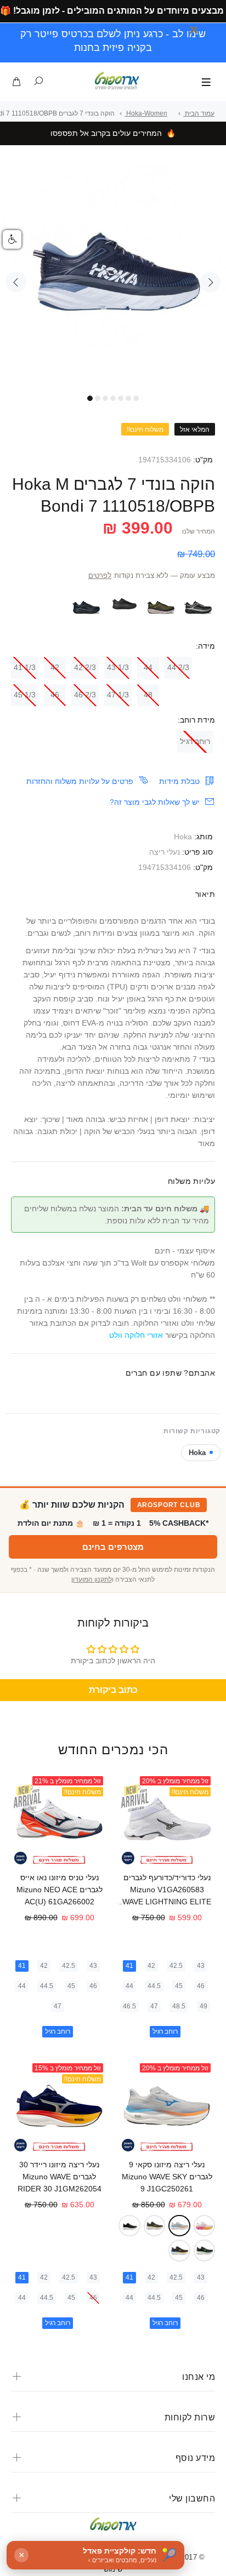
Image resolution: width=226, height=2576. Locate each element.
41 (129, 1966)
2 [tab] (98, 398)
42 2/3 (85, 667)
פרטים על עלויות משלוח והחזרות (80, 781)
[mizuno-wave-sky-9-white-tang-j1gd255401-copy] (205, 2226)
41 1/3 (25, 667)
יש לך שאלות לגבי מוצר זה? (155, 802)
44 (148, 667)
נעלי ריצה (165, 852)
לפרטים (100, 576)
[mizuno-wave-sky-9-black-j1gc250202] (129, 2226)
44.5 (154, 1986)
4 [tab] (113, 398)
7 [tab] (136, 398)
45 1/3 (25, 695)
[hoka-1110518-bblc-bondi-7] (124, 604)
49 (204, 2006)
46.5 (129, 2006)
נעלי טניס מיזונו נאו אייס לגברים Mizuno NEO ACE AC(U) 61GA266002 (60, 1890)
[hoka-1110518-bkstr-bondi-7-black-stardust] (199, 604)
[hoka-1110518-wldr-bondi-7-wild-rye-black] (161, 604)
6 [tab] (128, 398)
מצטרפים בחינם (113, 1547)
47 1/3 (118, 695)
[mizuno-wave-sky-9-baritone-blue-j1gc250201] (179, 2251)
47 (154, 2006)
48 (148, 695)
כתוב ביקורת (113, 1690)
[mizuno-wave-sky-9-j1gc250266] (155, 2226)
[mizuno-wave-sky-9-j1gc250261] (179, 2226)
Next (210, 282)
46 (55, 695)
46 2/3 (85, 695)
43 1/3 (118, 667)
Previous (16, 282)
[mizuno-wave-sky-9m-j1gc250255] (205, 2251)
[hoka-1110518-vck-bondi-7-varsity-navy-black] (87, 604)
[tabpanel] (113, 276)
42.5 (176, 1966)
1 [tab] (90, 398)
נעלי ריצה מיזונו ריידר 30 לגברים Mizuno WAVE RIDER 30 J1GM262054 (60, 2177)
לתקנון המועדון (92, 1579)
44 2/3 (178, 667)
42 (55, 667)
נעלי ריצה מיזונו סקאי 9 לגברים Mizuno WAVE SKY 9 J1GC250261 (167, 2177)
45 (179, 1986)
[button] (12, 239)
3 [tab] (105, 398)
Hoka (183, 837)
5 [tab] (121, 398)
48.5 (179, 2006)
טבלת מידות (179, 781)
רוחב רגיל (195, 741)
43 (201, 1966)
